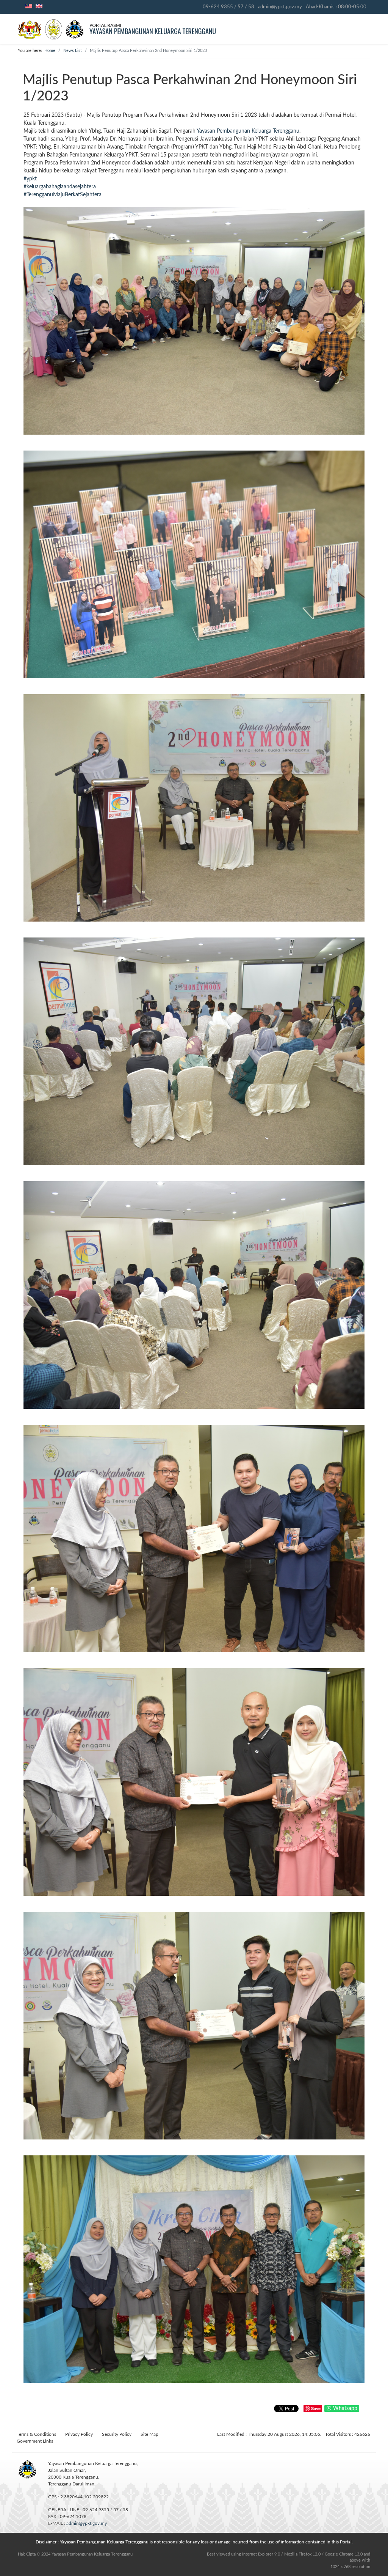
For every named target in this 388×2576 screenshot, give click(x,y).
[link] (248, 131)
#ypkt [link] (30, 179)
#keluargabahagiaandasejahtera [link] (60, 187)
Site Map (149, 2434)
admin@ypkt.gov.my (280, 7)
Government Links (35, 2441)
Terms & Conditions (36, 2434)
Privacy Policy (79, 2434)
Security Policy (117, 2434)
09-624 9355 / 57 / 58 (228, 7)
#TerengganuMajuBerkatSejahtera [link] (63, 195)
